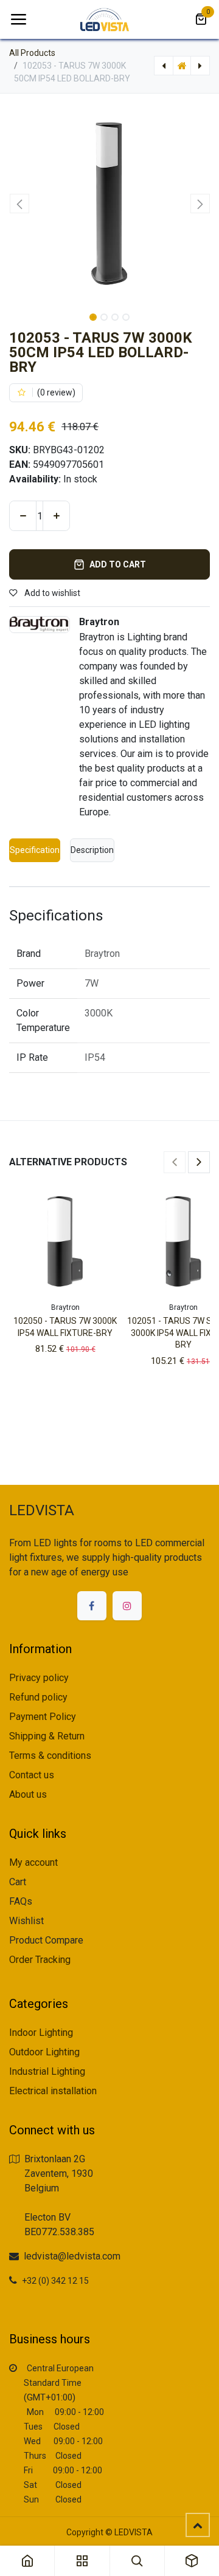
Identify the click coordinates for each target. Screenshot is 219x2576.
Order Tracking (40, 1960)
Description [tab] (92, 850)
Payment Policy (43, 1717)
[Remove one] (23, 516)
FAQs (21, 1901)
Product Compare (46, 1940)
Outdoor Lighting (44, 2052)
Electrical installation (53, 2091)
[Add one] (56, 516)
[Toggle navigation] (18, 19)
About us (28, 1794)
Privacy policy (39, 1678)
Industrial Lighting (47, 2071)
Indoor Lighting (41, 2033)
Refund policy (38, 1697)
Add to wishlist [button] (51, 593)
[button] (19, 204)
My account (33, 1862)
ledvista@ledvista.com (72, 2256)
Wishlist (26, 1921)
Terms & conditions (50, 1756)
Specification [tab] (35, 850)
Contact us (32, 1775)
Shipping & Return (47, 1736)
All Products (32, 53)
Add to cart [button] (118, 564)
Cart (18, 1882)
